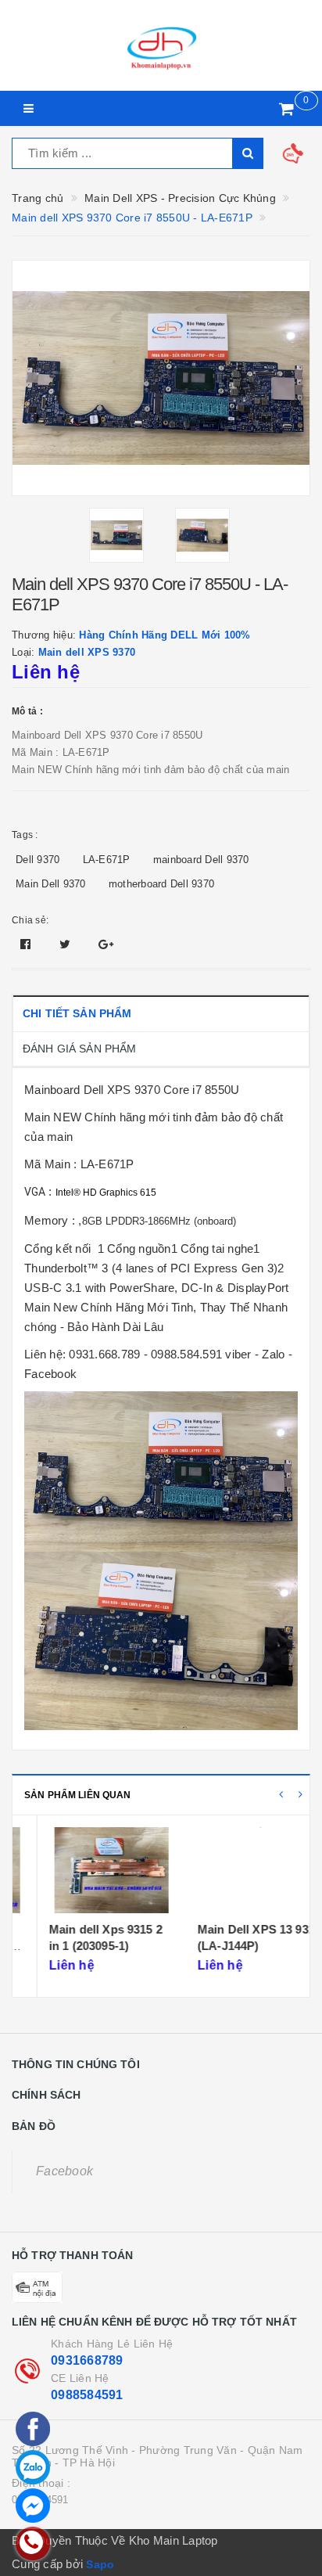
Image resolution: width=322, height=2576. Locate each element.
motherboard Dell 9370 (161, 884)
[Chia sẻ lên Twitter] (67, 944)
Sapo (100, 2564)
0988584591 (87, 2395)
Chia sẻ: (30, 920)
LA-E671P (107, 860)
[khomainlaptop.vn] (161, 45)
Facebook (64, 2171)
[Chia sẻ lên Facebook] (27, 944)
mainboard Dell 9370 (201, 860)
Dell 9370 (38, 860)
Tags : (25, 835)
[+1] (106, 944)
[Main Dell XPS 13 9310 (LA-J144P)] (235, 1870)
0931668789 (87, 2360)
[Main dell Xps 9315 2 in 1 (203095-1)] (86, 1870)
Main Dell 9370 (51, 884)
